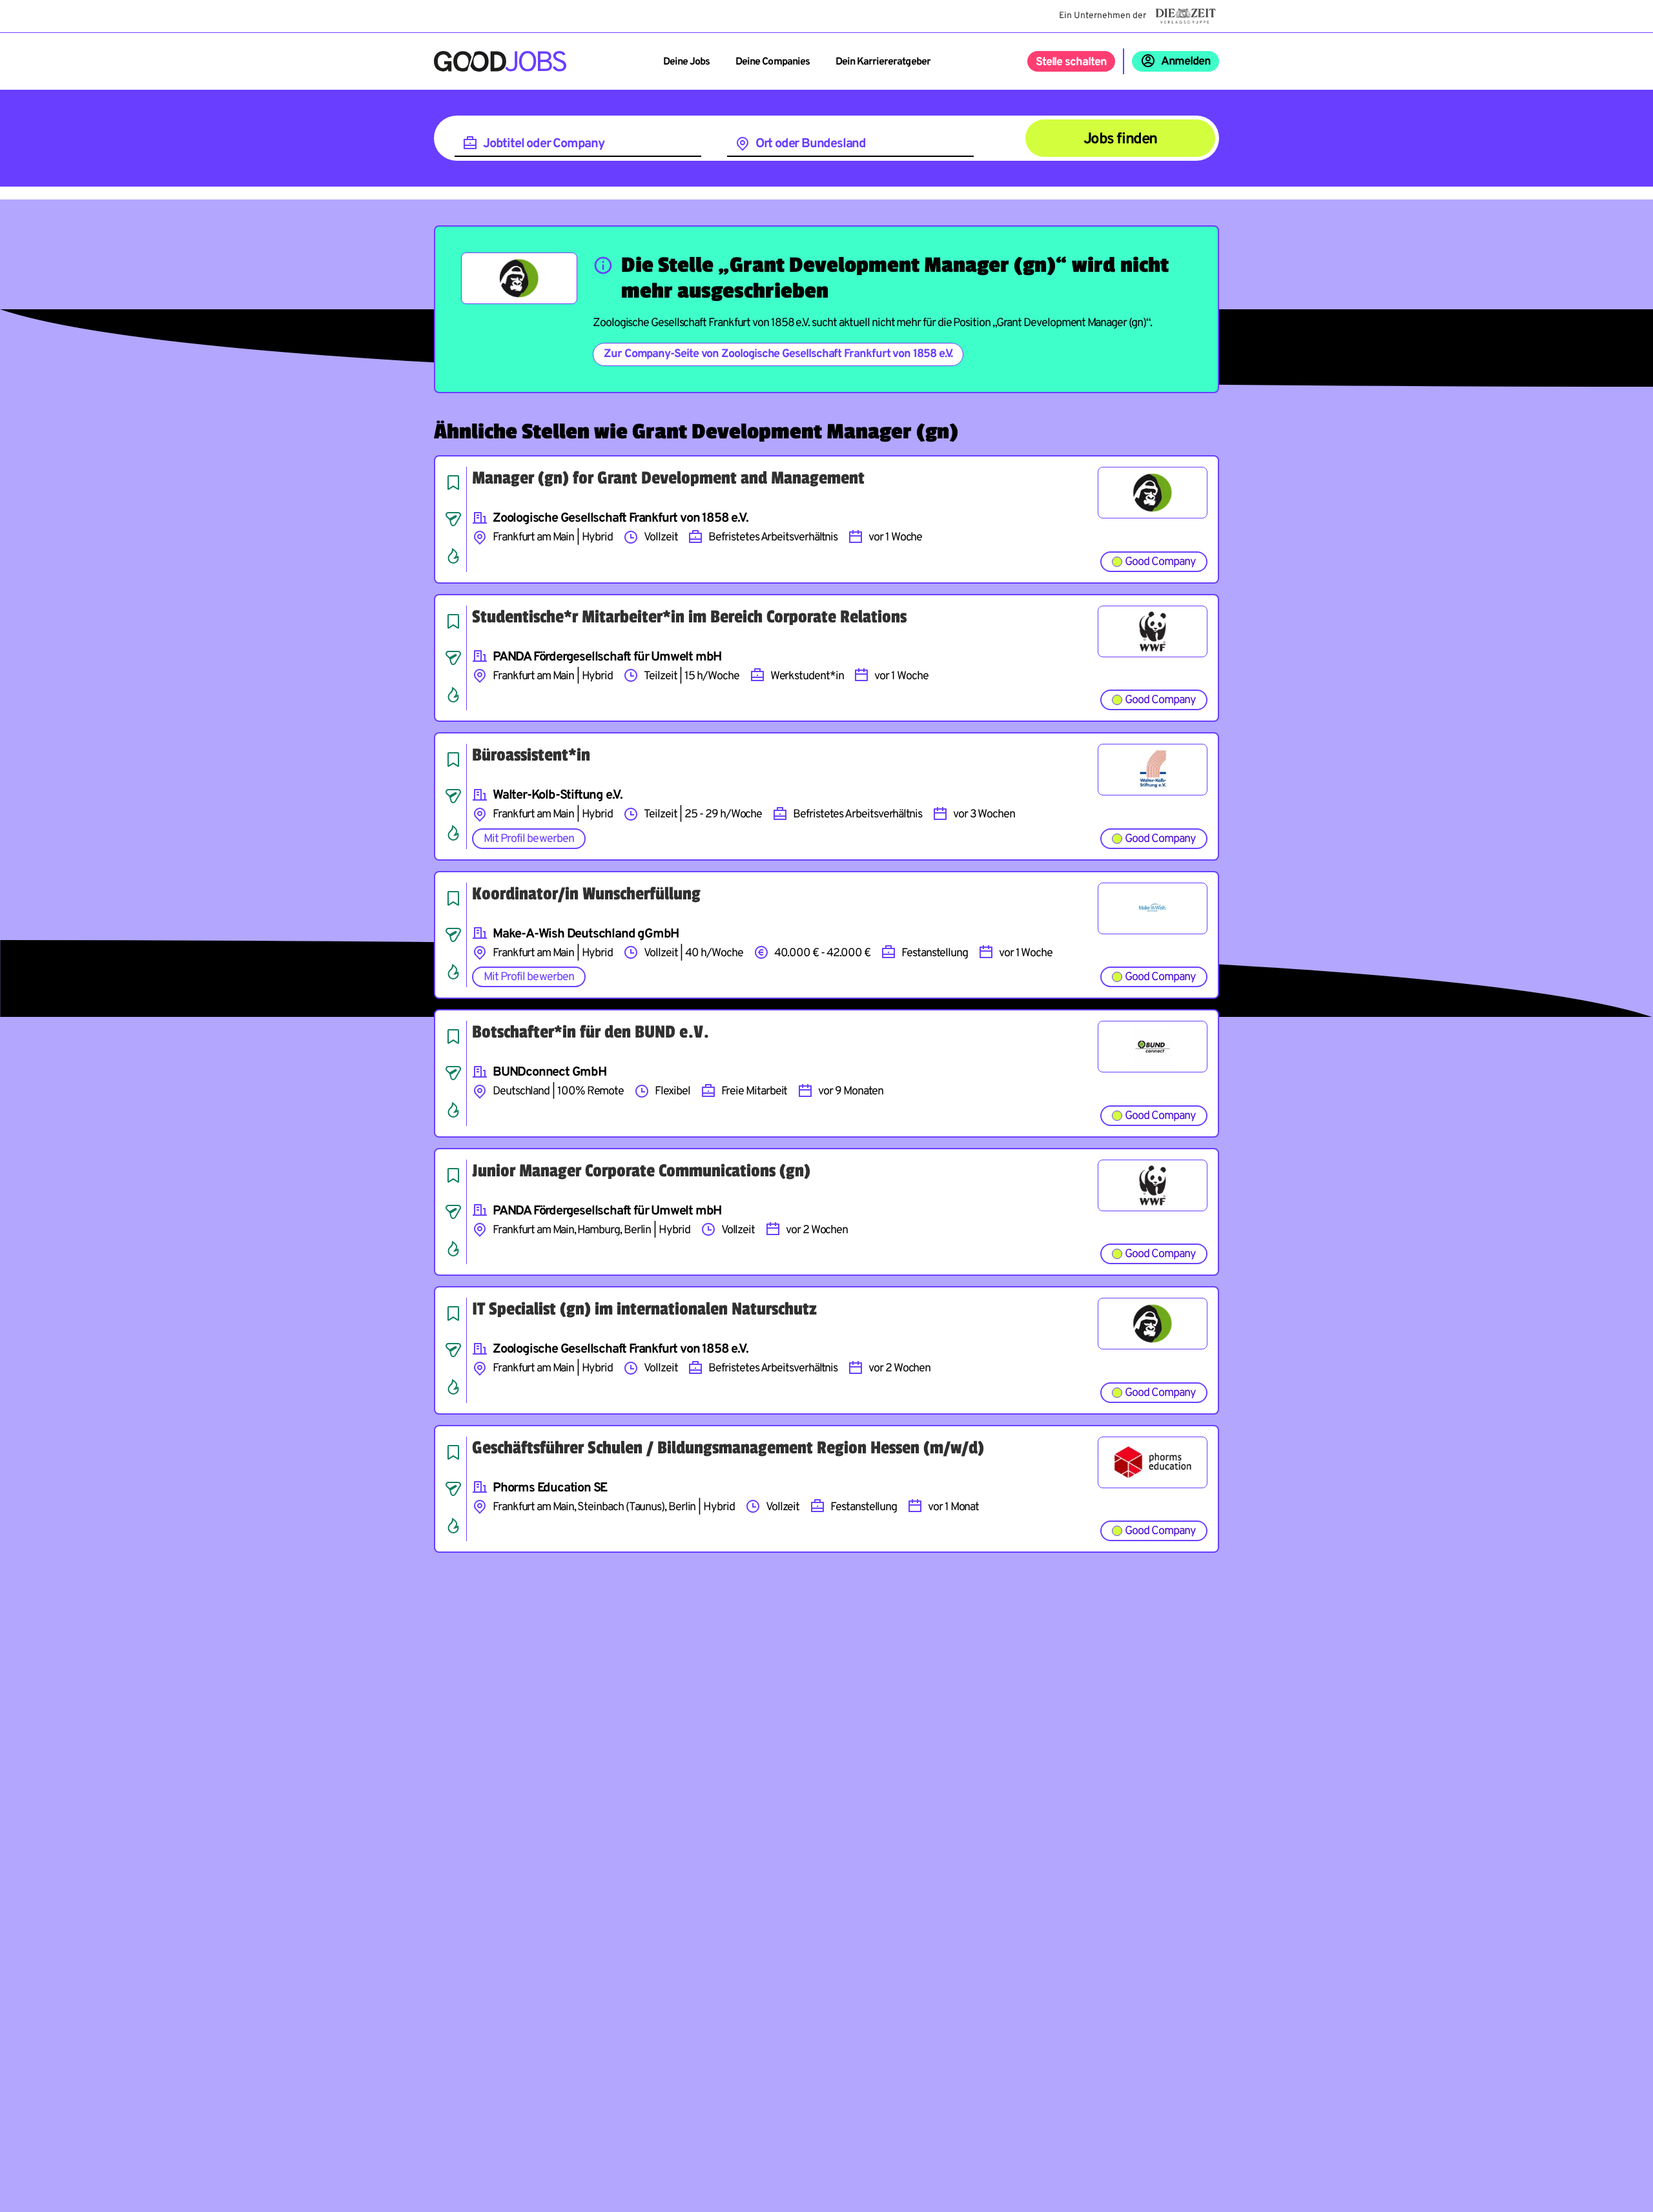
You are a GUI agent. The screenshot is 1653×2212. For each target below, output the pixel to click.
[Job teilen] (453, 519)
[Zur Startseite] (500, 61)
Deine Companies (773, 62)
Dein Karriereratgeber (883, 62)
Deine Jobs (686, 62)
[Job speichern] (453, 482)
